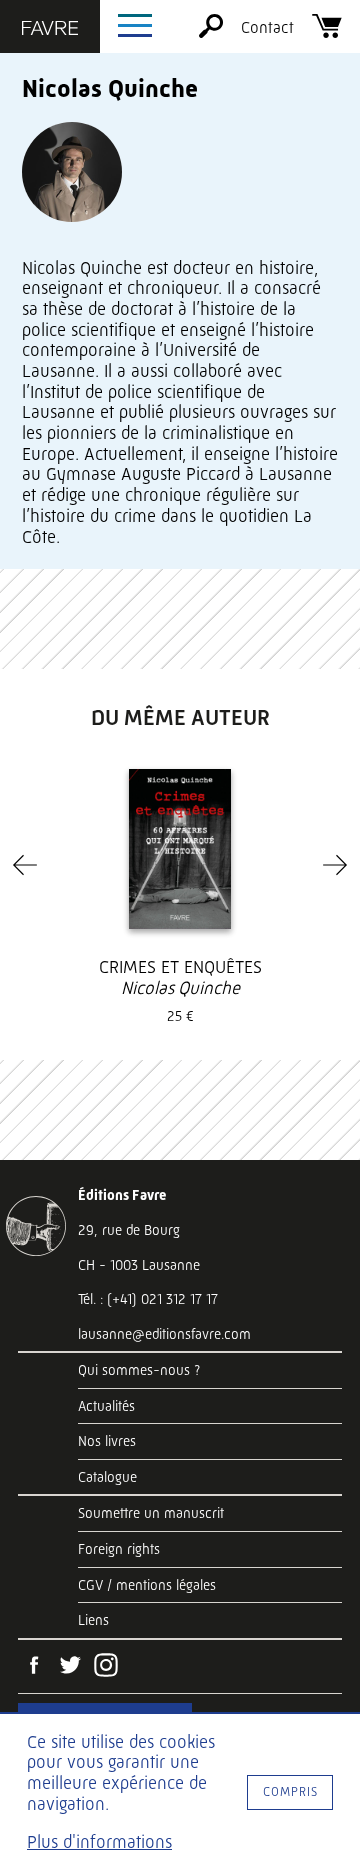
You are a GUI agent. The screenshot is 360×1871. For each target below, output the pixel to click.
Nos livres (107, 1441)
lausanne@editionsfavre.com (164, 1334)
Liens (93, 1620)
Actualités (106, 1406)
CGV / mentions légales (147, 1585)
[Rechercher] (211, 32)
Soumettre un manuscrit (151, 1513)
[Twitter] (70, 1667)
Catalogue (107, 1477)
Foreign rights (119, 1549)
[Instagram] (106, 1667)
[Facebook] (34, 1667)
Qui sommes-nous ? (139, 1370)
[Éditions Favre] (50, 30)
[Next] (335, 865)
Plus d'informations (99, 1842)
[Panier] (327, 32)
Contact (267, 27)
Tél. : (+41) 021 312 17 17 (148, 1299)
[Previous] (25, 865)
